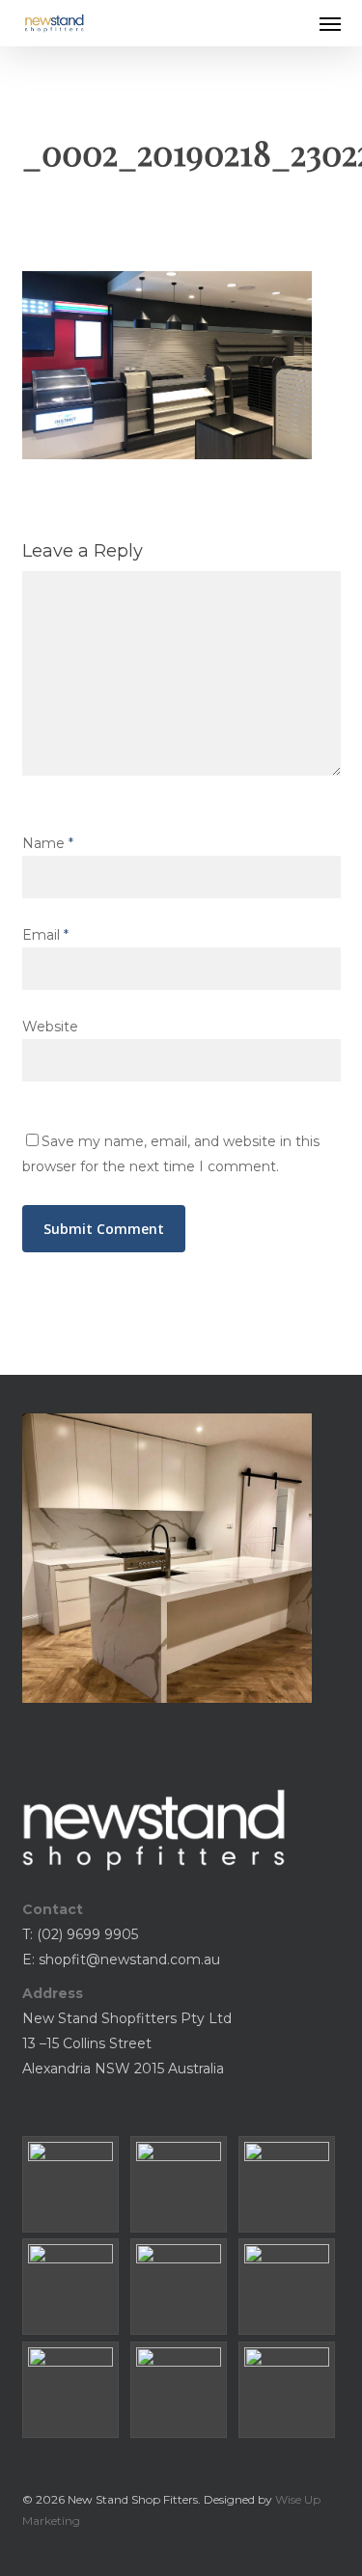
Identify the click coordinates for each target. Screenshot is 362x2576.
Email (45, 935)
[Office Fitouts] (290, 2390)
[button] (330, 23)
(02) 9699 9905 (87, 1934)
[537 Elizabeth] (290, 2184)
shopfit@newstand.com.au (129, 1959)
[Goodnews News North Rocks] (73, 2287)
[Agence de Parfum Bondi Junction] (73, 2184)
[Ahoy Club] (181, 2390)
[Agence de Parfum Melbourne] (181, 2184)
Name (48, 843)
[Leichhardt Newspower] (290, 2287)
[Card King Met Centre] (73, 2390)
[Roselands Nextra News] (181, 2287)
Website (50, 1027)
